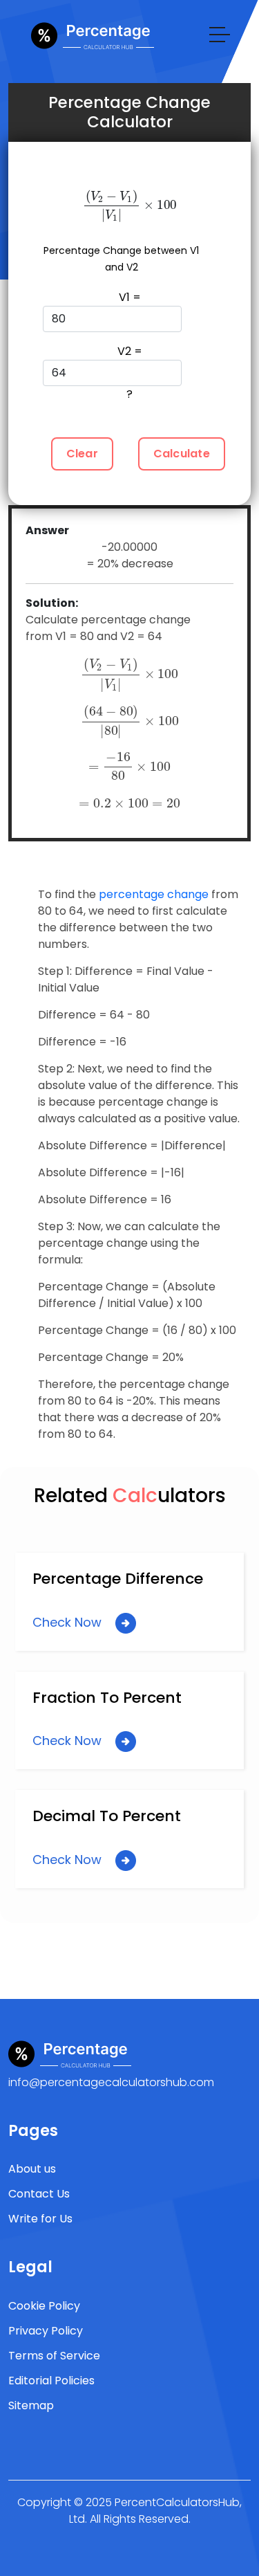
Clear (82, 454)
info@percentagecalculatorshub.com (111, 2082)
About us (32, 2169)
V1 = (130, 297)
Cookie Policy (44, 2306)
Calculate (182, 454)
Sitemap (31, 2405)
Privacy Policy (46, 2331)
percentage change (154, 894)
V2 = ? (130, 373)
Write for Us (40, 2219)
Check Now (69, 1622)
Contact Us (39, 2194)
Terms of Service (54, 2356)
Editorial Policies (51, 2381)
